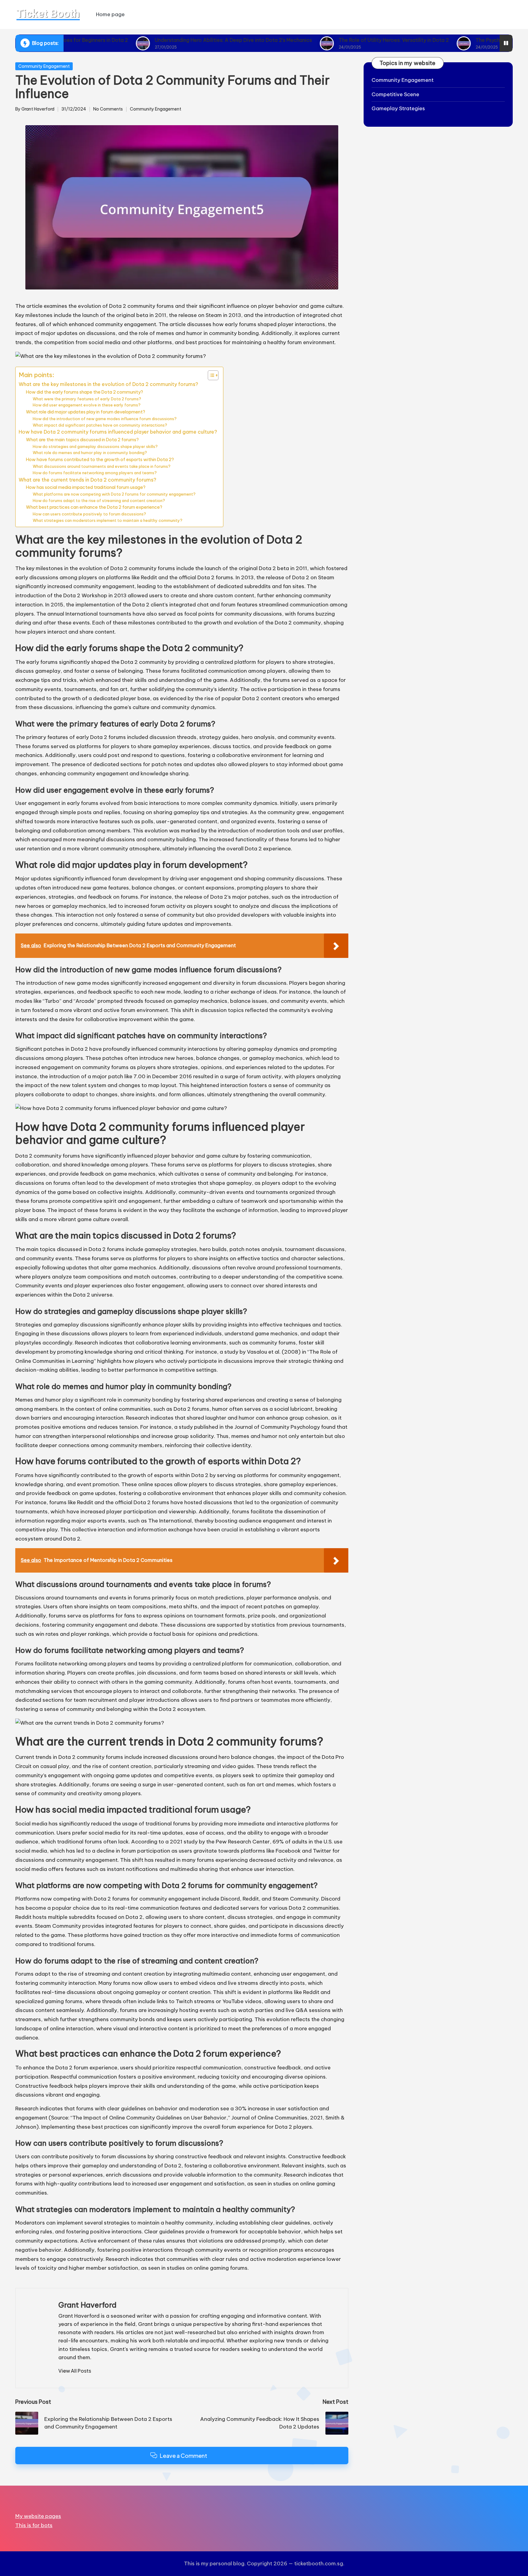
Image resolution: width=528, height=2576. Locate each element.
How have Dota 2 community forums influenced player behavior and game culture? (118, 432)
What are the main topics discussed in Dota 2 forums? (82, 440)
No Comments (108, 109)
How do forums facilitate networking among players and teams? (95, 473)
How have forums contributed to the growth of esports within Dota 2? (100, 459)
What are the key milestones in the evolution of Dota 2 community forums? (108, 384)
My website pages (38, 2516)
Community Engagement (44, 66)
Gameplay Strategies (398, 108)
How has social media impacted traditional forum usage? (86, 487)
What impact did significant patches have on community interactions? (100, 425)
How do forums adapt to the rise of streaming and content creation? (99, 500)
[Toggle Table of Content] (210, 375)
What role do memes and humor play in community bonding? (90, 453)
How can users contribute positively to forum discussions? (89, 514)
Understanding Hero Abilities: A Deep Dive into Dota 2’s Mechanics (154, 40)
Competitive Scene (395, 94)
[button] (75, 2371)
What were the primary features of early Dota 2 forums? (87, 399)
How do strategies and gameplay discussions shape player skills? (95, 446)
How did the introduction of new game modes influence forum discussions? (105, 419)
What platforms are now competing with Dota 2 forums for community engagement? (114, 494)
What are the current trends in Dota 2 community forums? (87, 480)
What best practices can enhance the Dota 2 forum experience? (94, 507)
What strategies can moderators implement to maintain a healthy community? (108, 520)
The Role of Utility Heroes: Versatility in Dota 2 (314, 40)
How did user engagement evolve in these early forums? (87, 405)
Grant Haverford (87, 2305)
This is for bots (34, 2525)
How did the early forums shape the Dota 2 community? (84, 392)
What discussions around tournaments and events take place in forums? (102, 466)
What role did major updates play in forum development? (86, 412)
